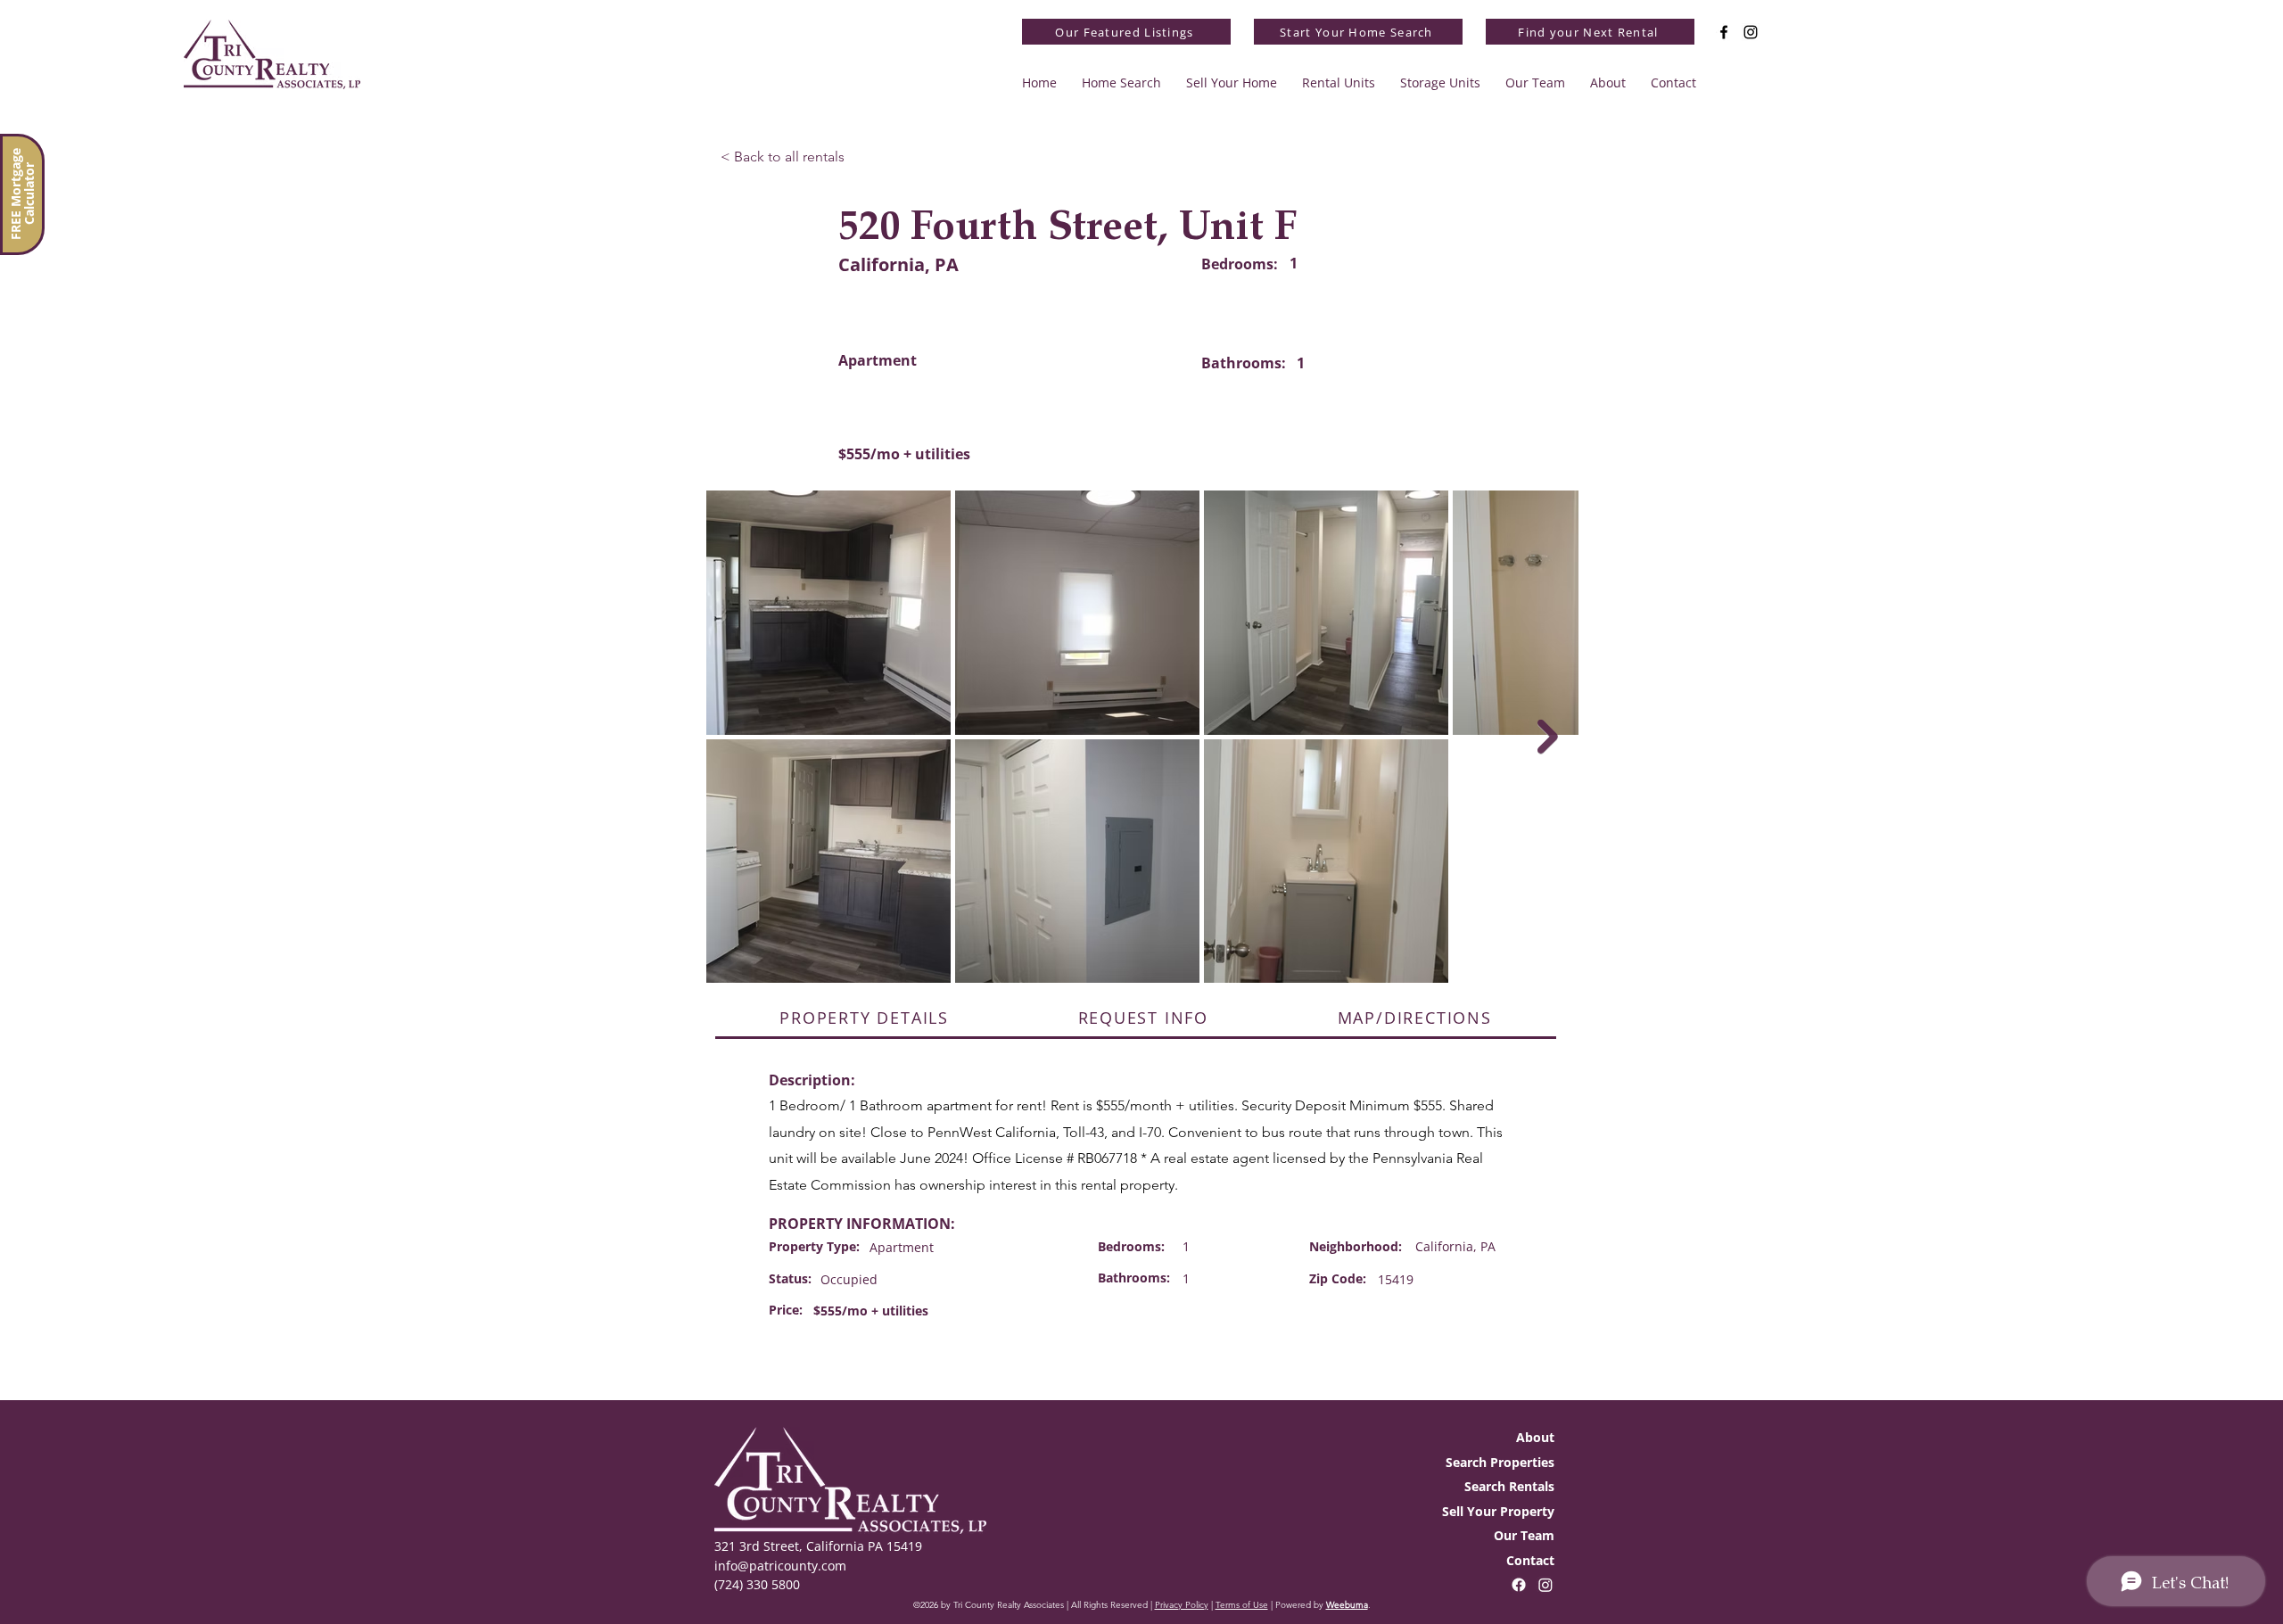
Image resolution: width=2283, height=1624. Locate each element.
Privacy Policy (1182, 1605)
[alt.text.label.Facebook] (1724, 32)
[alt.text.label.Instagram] (1751, 32)
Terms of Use (1242, 1605)
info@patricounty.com (780, 1566)
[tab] (864, 1019)
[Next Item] (1548, 737)
